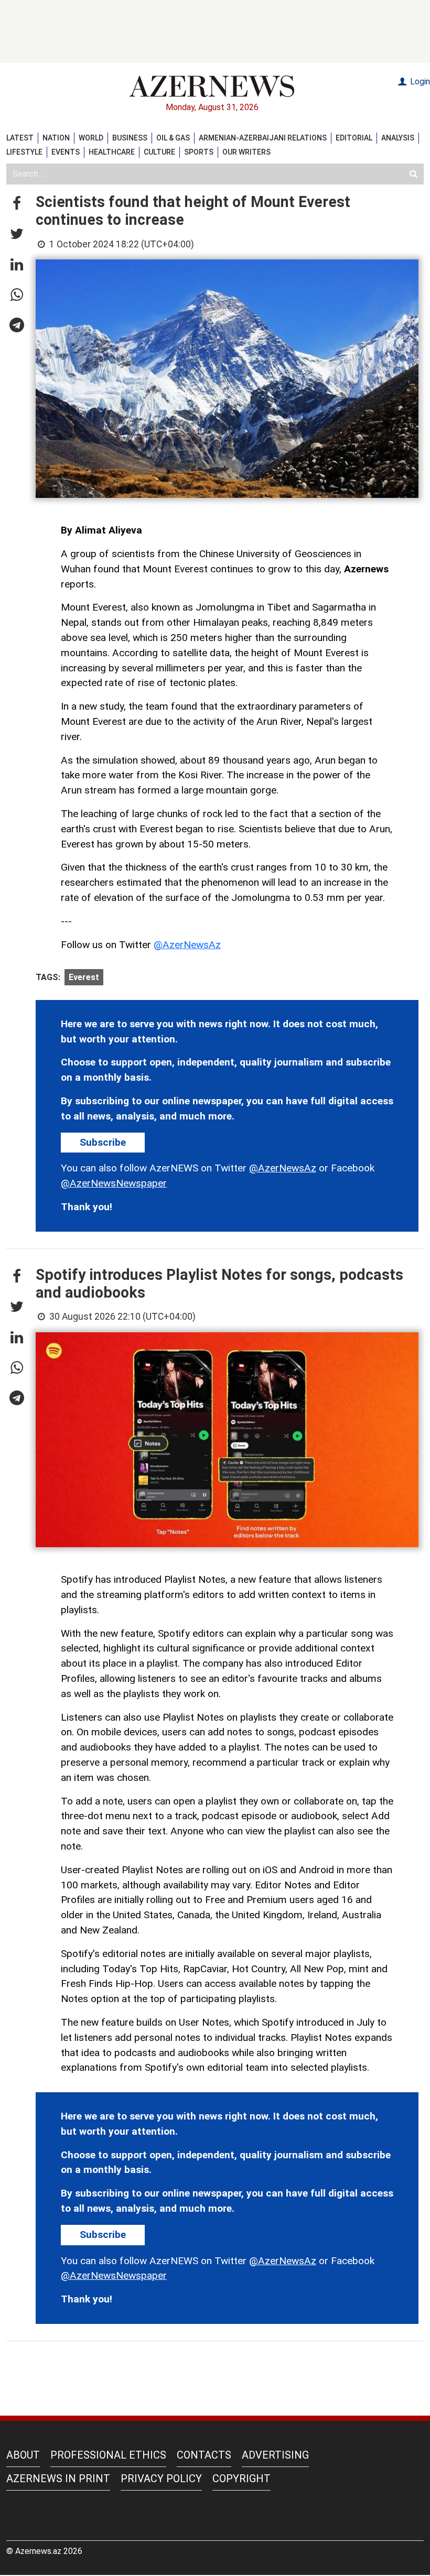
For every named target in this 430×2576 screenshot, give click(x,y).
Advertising (275, 2455)
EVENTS (66, 152)
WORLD (91, 138)
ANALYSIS (398, 138)
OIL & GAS (173, 138)
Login (419, 81)
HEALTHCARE (112, 152)
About (23, 2455)
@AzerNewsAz (187, 945)
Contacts (204, 2455)
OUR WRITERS (246, 152)
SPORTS (199, 152)
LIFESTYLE (24, 152)
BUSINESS (130, 138)
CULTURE (159, 152)
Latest (20, 138)
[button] (17, 204)
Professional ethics (108, 2455)
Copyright (241, 2479)
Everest (84, 977)
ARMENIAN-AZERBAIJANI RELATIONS (263, 138)
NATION (56, 138)
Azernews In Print (58, 2479)
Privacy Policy (161, 2479)
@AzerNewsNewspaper (114, 1183)
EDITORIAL (354, 138)
